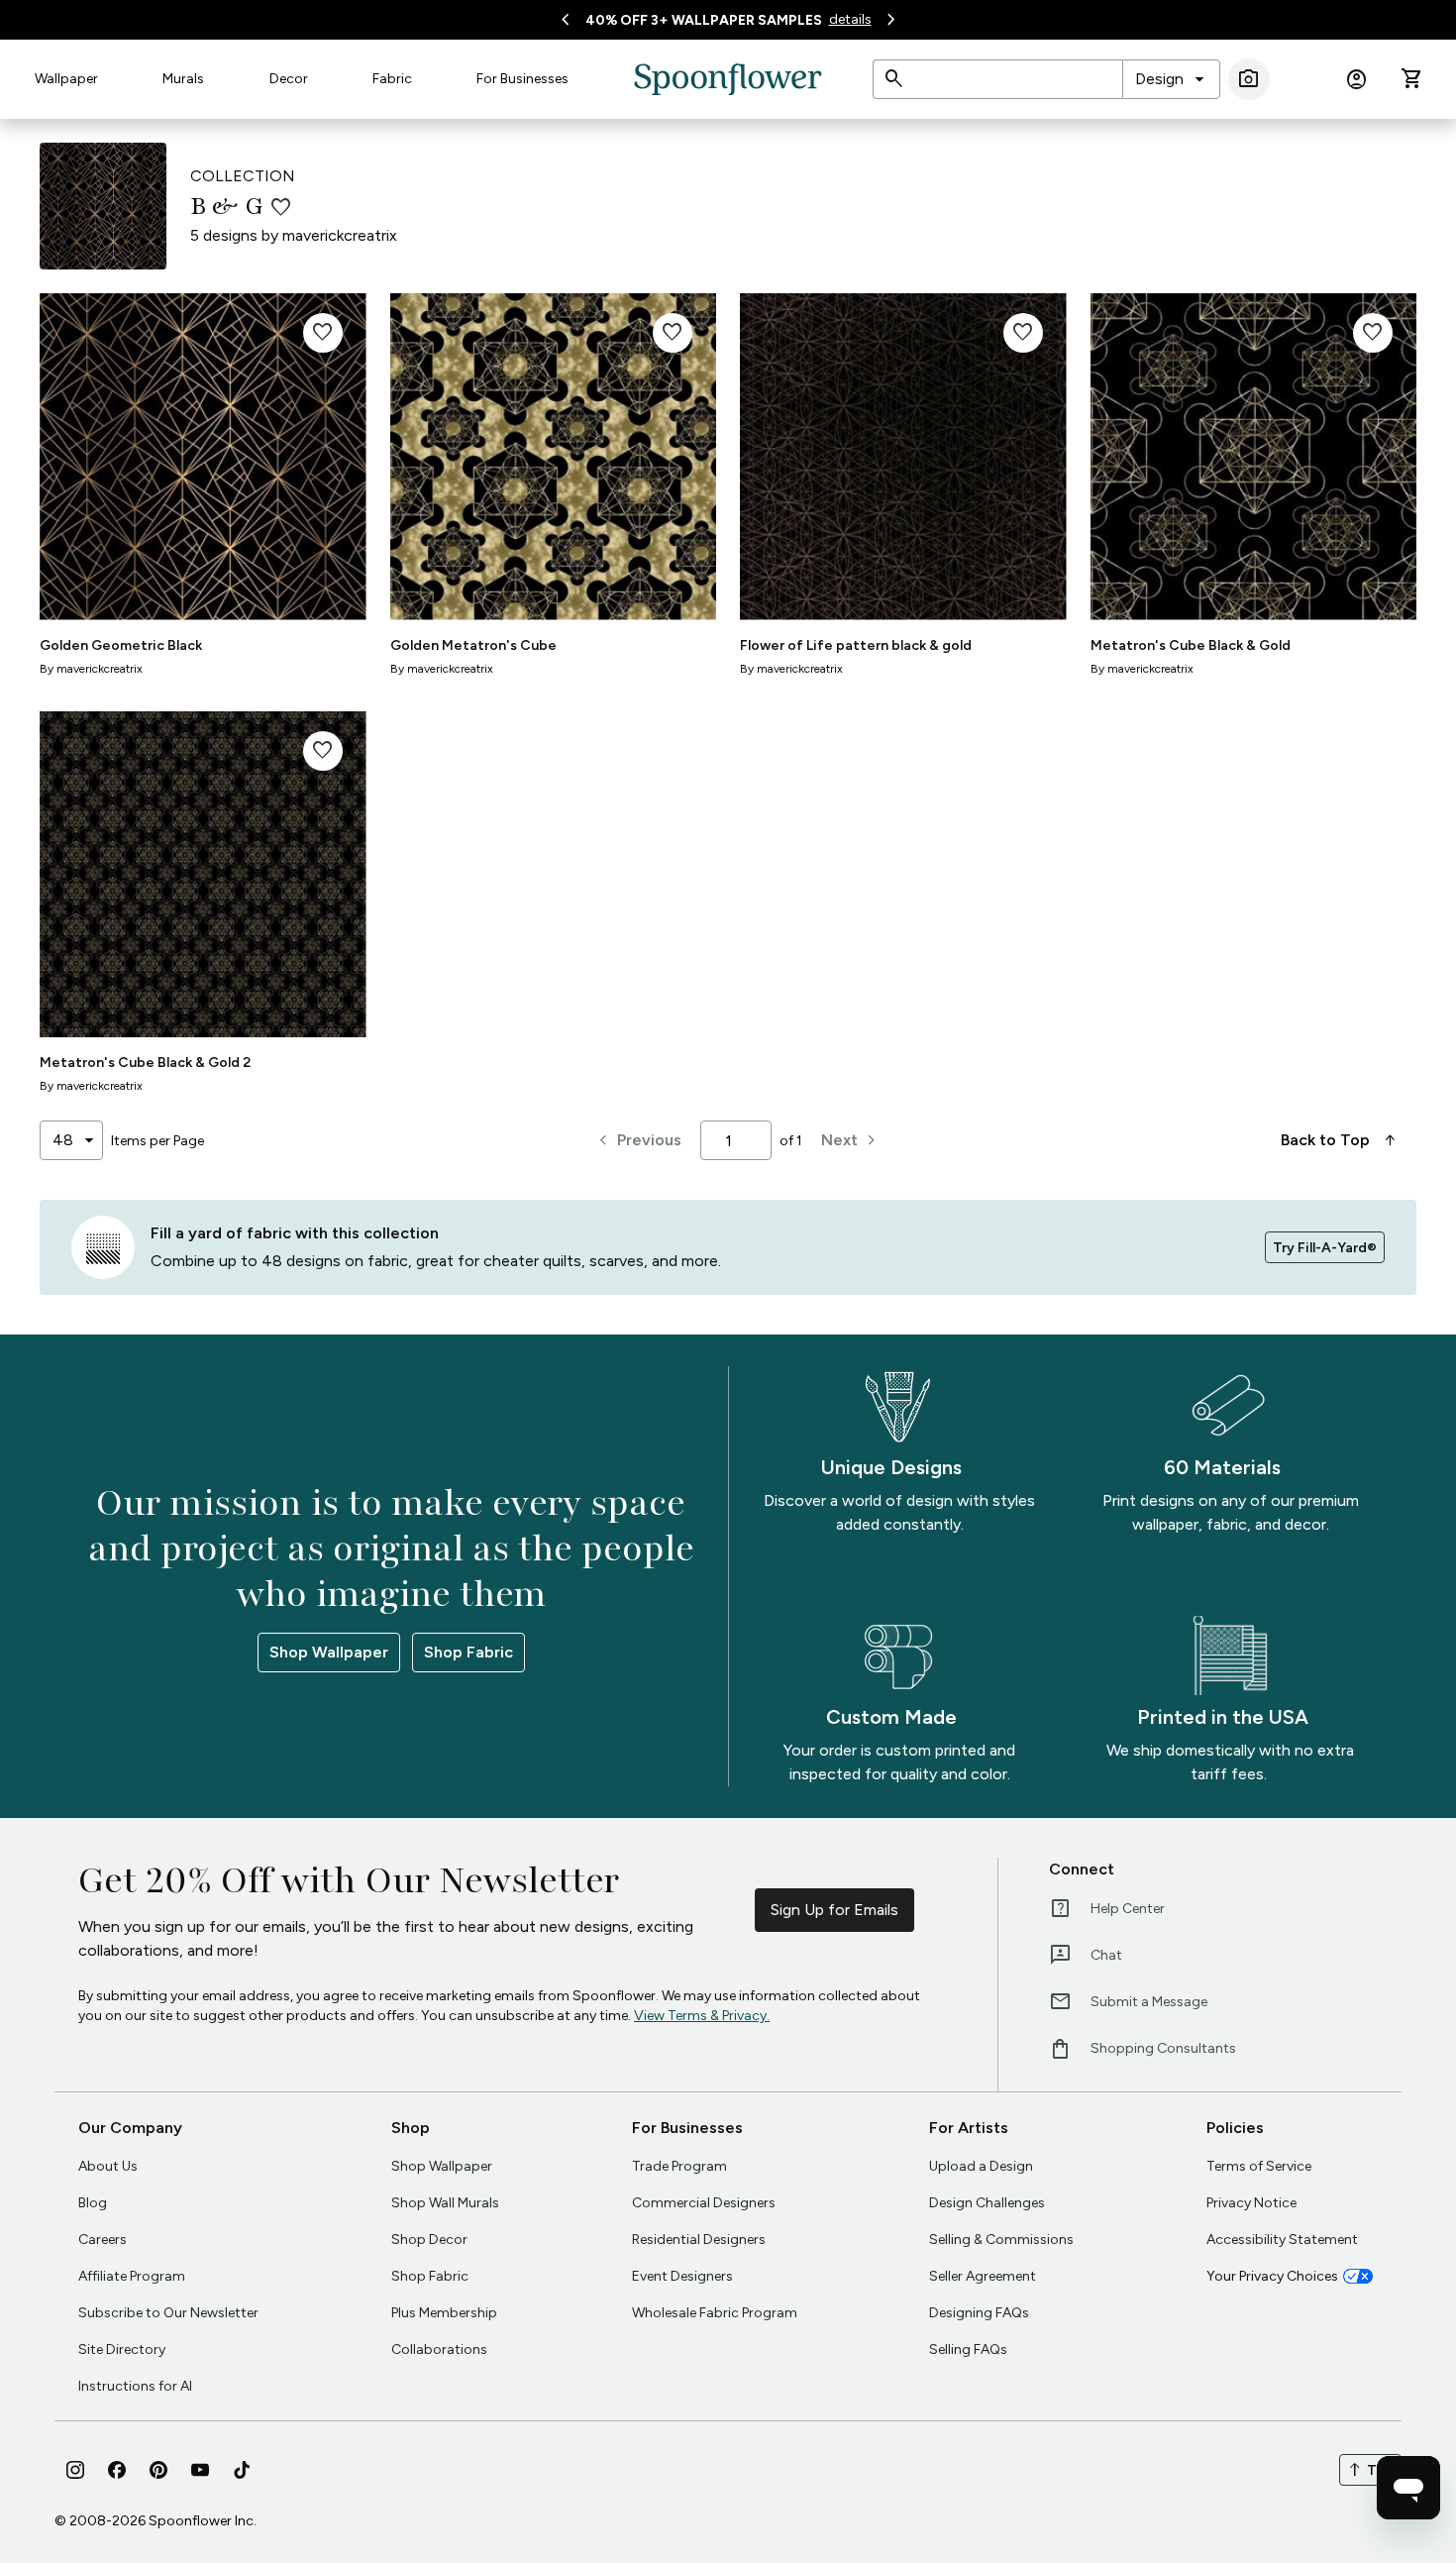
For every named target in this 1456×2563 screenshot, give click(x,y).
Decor (289, 79)
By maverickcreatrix (91, 669)
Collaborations (439, 2349)
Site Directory (122, 2349)
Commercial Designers (704, 2203)
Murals (183, 79)
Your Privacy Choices (1272, 2276)
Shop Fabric (468, 1652)
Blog (93, 2203)
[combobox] (1171, 79)
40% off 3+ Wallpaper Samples (704, 20)
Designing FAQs (979, 2313)
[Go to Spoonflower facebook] (117, 2470)
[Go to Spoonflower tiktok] (242, 2470)
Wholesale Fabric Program (715, 2313)
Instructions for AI (135, 2386)
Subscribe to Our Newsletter (168, 2313)
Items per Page (157, 1141)
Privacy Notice (1251, 2203)
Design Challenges (987, 2203)
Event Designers (682, 2276)
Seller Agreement (983, 2276)
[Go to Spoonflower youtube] (200, 2470)
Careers (103, 2240)
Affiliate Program (132, 2276)
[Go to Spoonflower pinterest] (158, 2470)
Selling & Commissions (1001, 2240)
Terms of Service (1259, 2166)
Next (851, 1140)
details (850, 19)
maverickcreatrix (340, 235)
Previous (637, 1140)
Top (1370, 2470)
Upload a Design (981, 2166)
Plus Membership (444, 2313)
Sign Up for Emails (834, 1910)
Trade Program (679, 2166)
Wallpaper (66, 79)
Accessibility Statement (1282, 2240)
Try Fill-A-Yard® (1325, 1248)
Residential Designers (699, 2240)
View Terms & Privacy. (702, 2016)
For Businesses (522, 79)
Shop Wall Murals (445, 2203)
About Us (108, 2166)
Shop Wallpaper (329, 1652)
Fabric (392, 79)
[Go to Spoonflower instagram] (75, 2470)
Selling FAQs (968, 2349)
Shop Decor (429, 2240)
